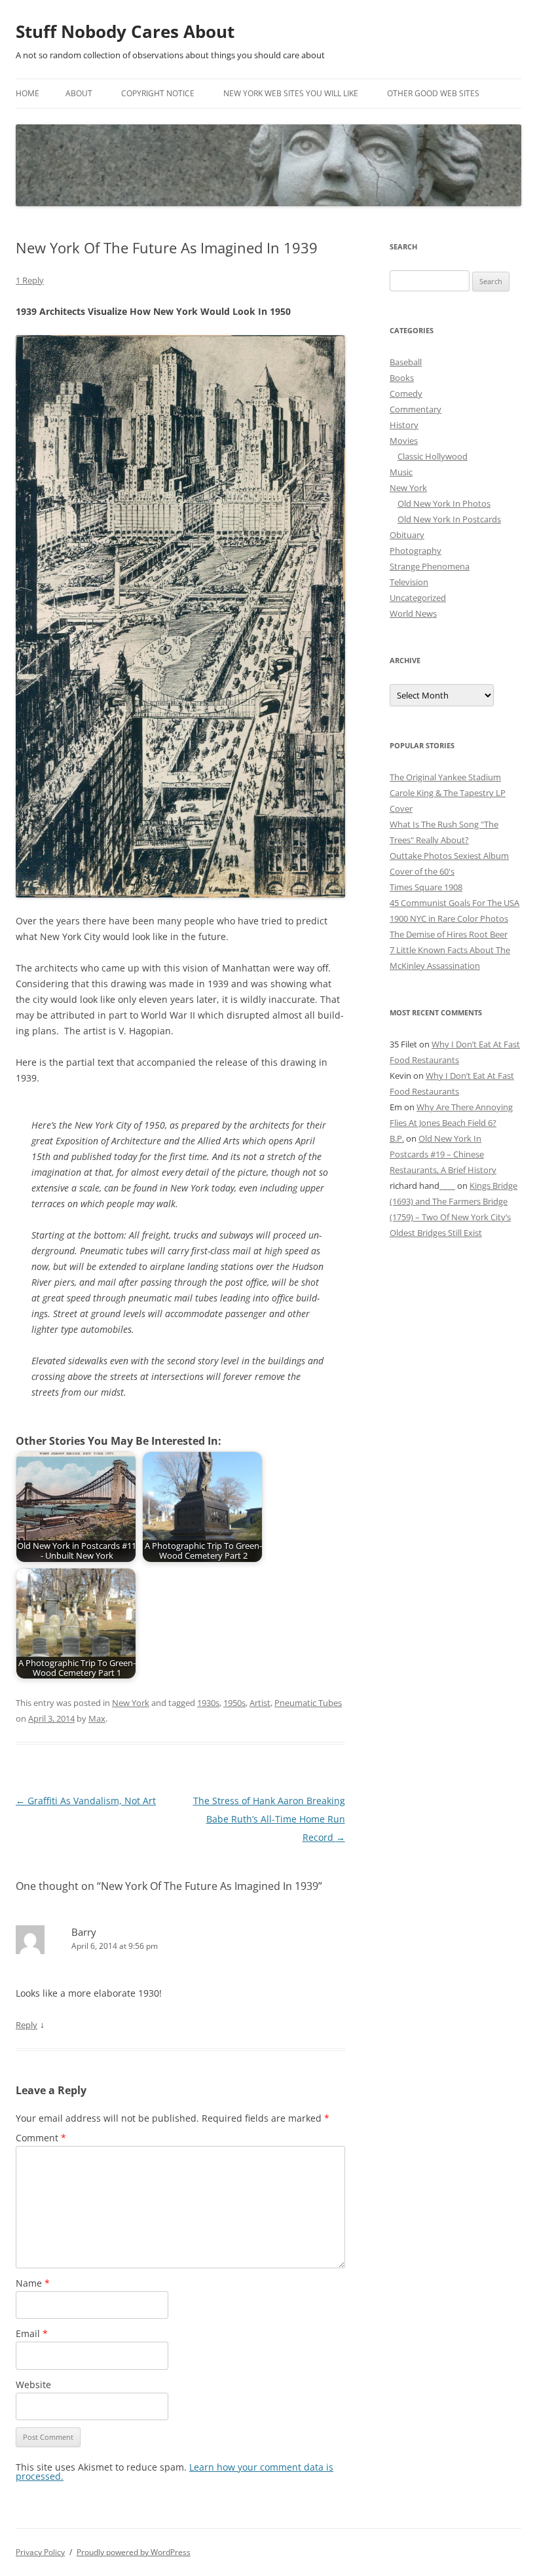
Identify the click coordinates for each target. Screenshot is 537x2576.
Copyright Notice (158, 93)
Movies (404, 441)
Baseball (406, 362)
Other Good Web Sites (433, 93)
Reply (27, 2025)
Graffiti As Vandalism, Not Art (86, 1801)
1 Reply (30, 280)
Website (33, 2385)
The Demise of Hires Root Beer (449, 934)
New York (131, 1703)
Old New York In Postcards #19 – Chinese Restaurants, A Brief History (443, 1154)
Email (32, 2333)
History (404, 425)
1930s (208, 1703)
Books (402, 378)
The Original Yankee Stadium (445, 777)
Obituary (407, 535)
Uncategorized (418, 598)
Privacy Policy (40, 2552)
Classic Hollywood (433, 456)
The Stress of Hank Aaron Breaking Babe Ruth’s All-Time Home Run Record (269, 1819)
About (79, 93)
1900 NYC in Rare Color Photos (449, 918)
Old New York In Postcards (449, 519)
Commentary (416, 409)
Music (401, 472)
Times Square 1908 (426, 887)
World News (413, 613)
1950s (234, 1703)
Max (97, 1718)
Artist (260, 1703)
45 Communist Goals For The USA (454, 903)
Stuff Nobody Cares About (125, 31)
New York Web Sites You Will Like (291, 93)
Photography (416, 551)
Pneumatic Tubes (308, 1703)
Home (28, 93)
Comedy (406, 393)
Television (409, 582)
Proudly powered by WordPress (134, 2552)
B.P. (397, 1138)
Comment (41, 2138)
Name (33, 2283)
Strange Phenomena (430, 566)
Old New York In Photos (444, 503)
